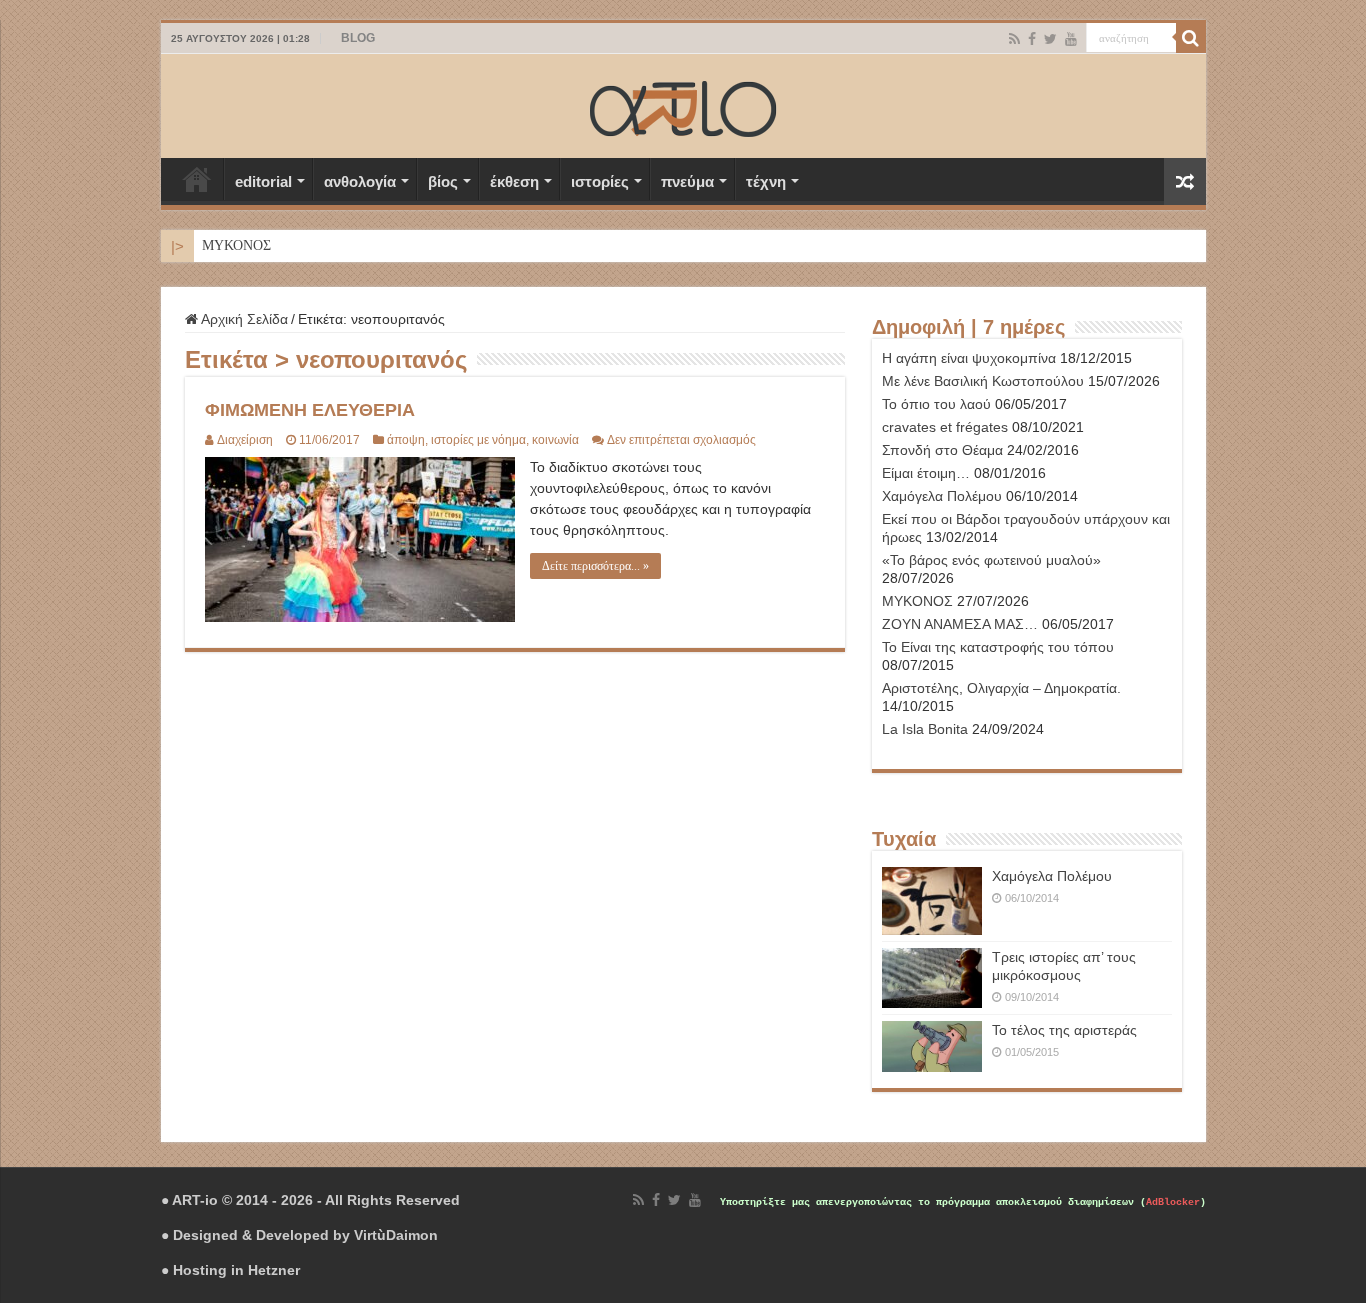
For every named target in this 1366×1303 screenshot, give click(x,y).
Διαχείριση (245, 440)
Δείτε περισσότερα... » (595, 566)
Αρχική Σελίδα (197, 179)
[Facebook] (1032, 39)
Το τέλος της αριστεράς (1064, 1030)
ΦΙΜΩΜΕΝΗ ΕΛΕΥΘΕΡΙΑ (310, 410)
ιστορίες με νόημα (478, 440)
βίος (443, 181)
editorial (263, 181)
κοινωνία (555, 440)
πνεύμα (687, 181)
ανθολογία (360, 181)
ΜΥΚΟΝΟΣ (236, 245)
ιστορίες (600, 181)
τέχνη (766, 181)
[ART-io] (683, 106)
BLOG (358, 38)
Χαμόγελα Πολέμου (1052, 876)
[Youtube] (1071, 39)
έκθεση (514, 181)
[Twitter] (1050, 39)
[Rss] (1014, 39)
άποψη (406, 440)
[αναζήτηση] (1191, 38)
